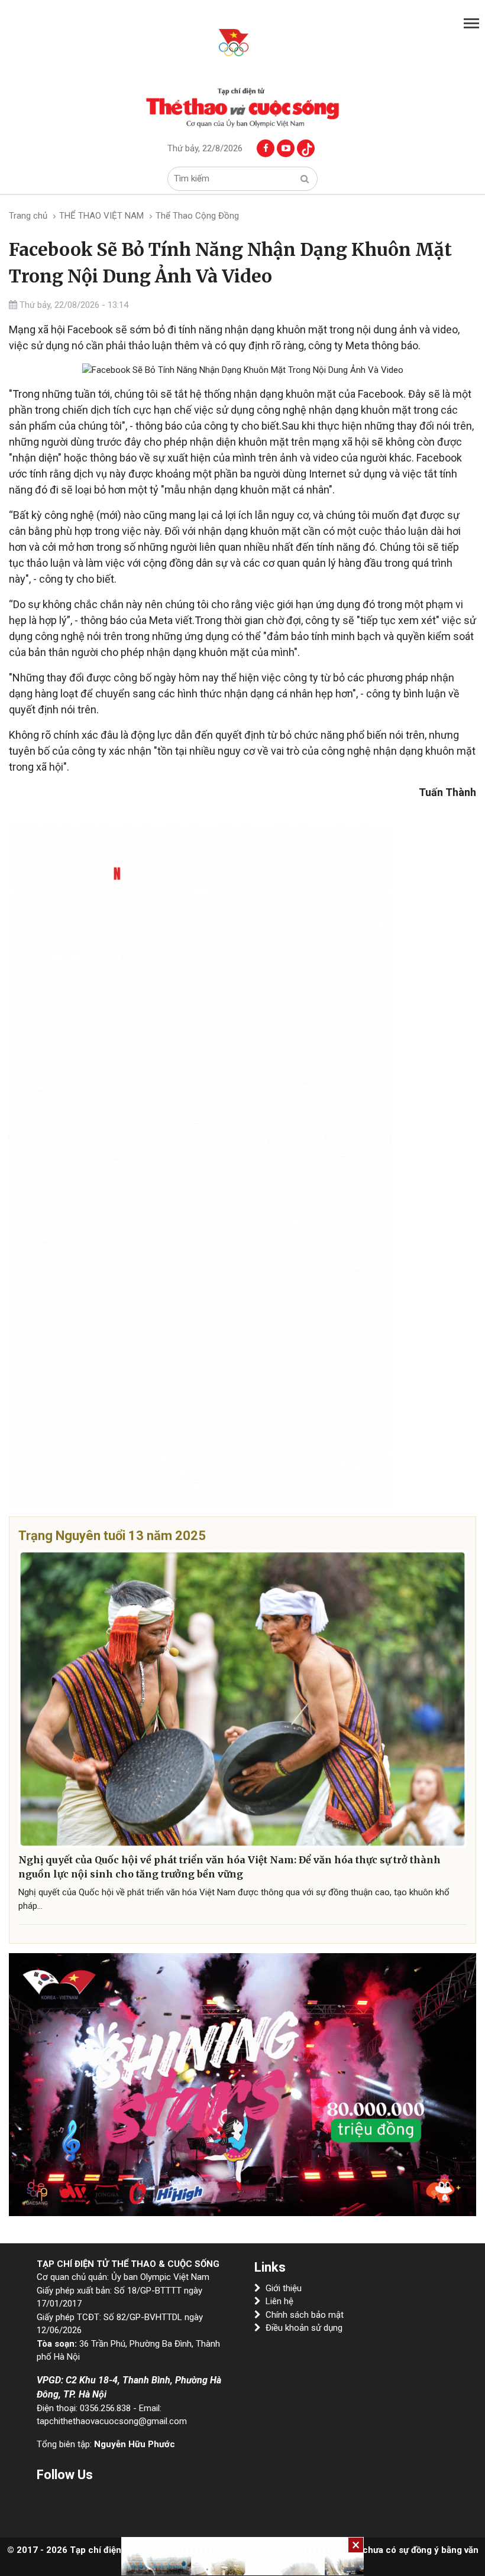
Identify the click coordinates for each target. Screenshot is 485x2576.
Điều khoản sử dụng (304, 2328)
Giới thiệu (284, 2288)
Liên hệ (279, 2301)
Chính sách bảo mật (305, 2315)
